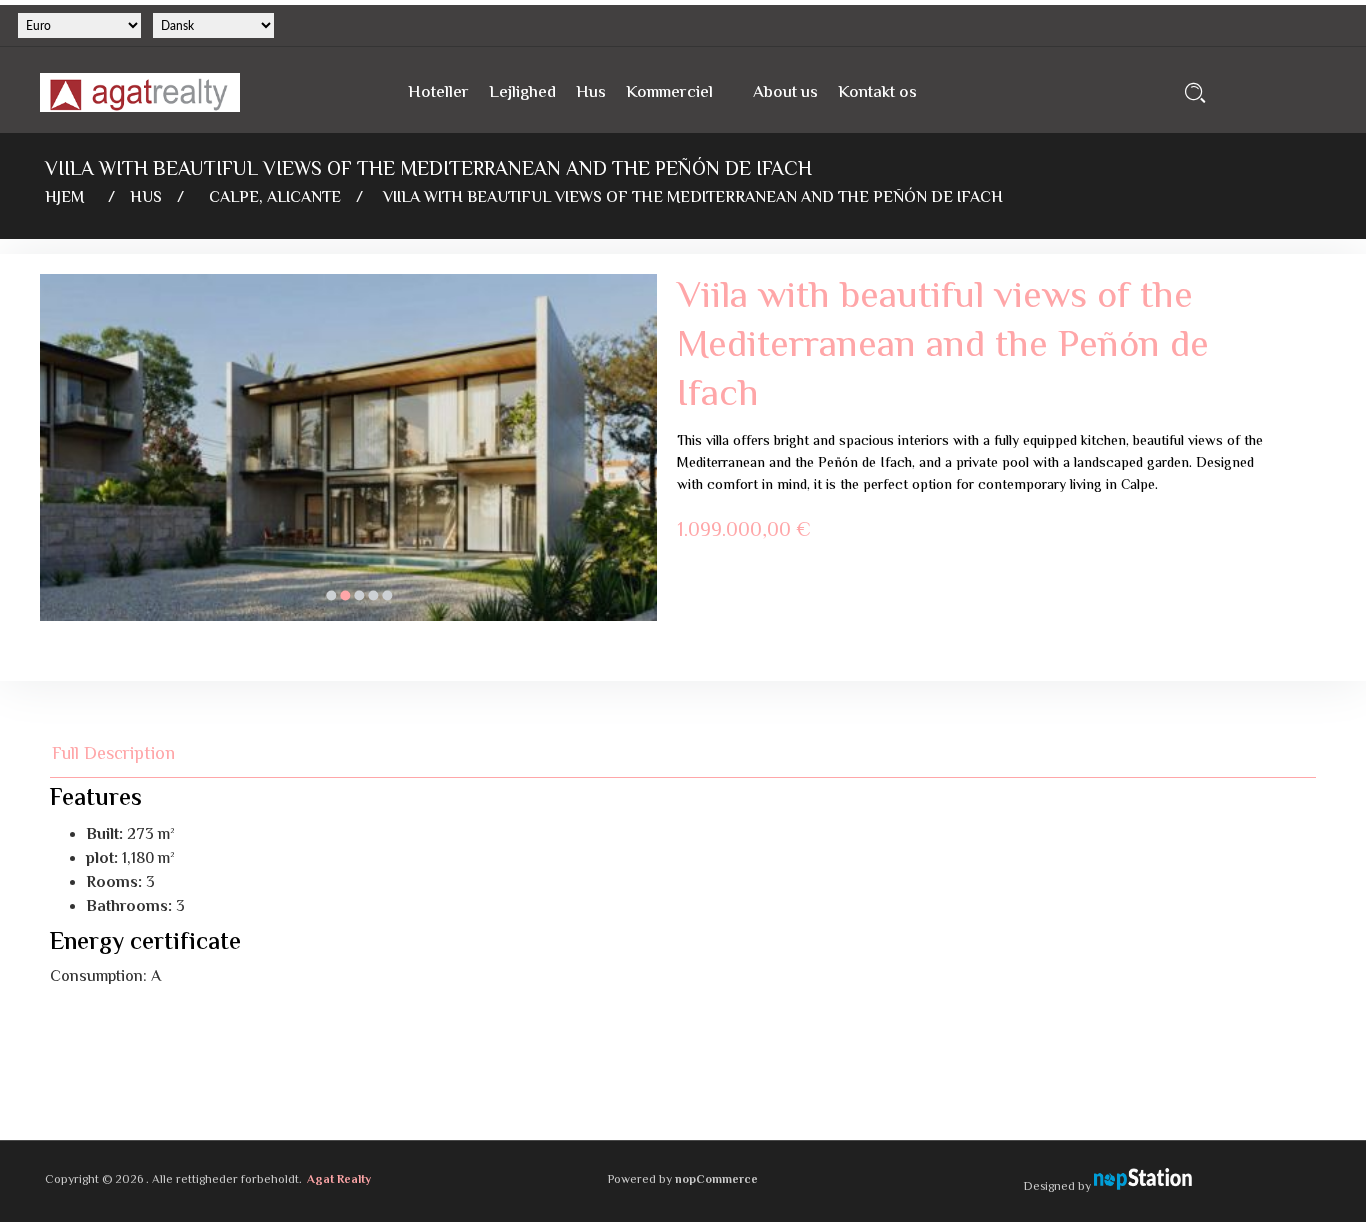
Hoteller (438, 93)
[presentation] (55, 463)
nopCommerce (716, 1180)
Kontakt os (877, 93)
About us (785, 93)
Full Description (113, 754)
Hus (591, 93)
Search (1195, 92)
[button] (331, 595)
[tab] (125, 754)
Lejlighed (522, 93)
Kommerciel (669, 93)
